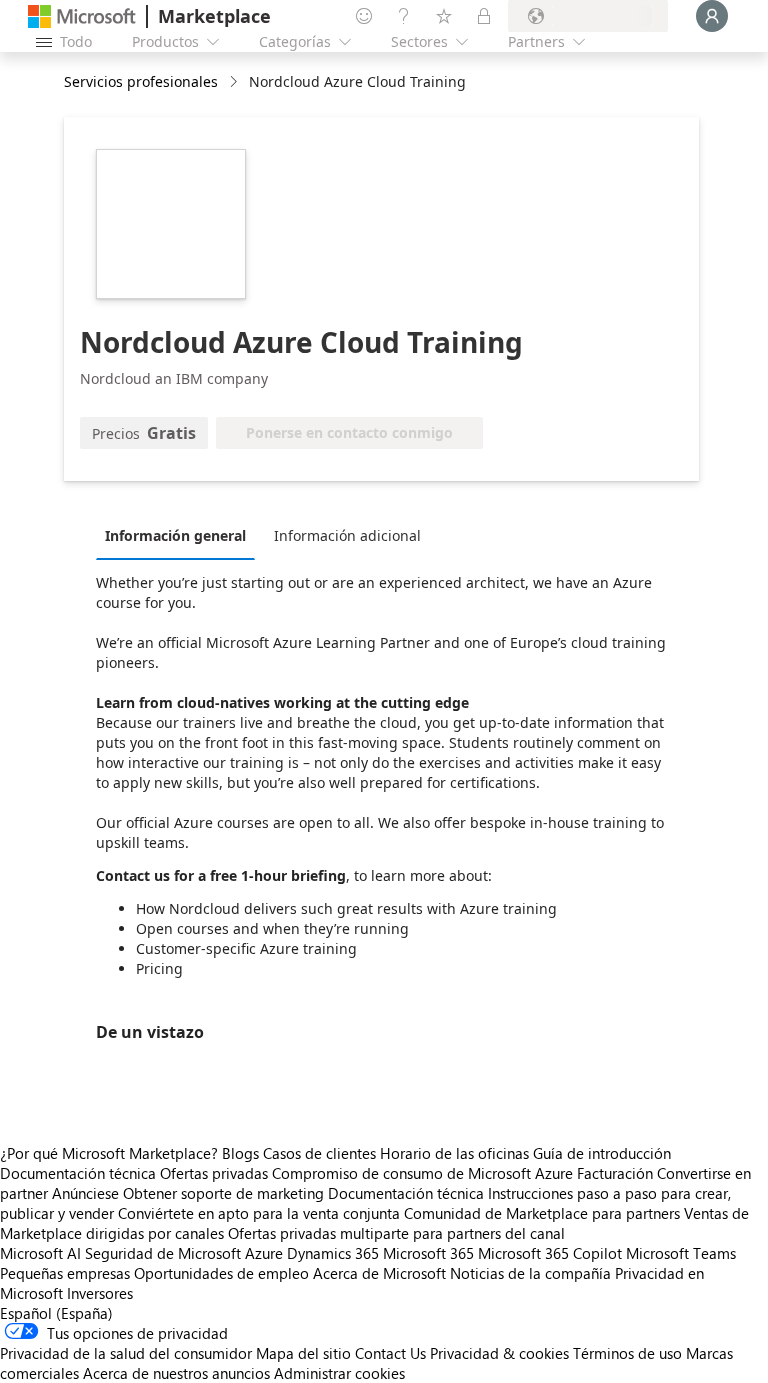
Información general (175, 535)
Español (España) (56, 1313)
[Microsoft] (82, 16)
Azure (264, 1253)
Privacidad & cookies (499, 1353)
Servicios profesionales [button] (141, 81)
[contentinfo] (235, 82)
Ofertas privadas (214, 1173)
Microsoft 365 (428, 1253)
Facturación (615, 1173)
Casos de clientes (319, 1153)
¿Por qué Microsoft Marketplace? (109, 1153)
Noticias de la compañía (530, 1273)
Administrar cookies (339, 1373)
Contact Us (390, 1353)
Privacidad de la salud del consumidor (126, 1353)
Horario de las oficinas (454, 1153)
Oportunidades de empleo (221, 1273)
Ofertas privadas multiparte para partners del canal (396, 1233)
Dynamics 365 (333, 1253)
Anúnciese (85, 1193)
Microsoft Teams (681, 1253)
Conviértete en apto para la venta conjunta (259, 1213)
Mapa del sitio (303, 1353)
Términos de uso (627, 1353)
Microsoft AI (40, 1253)
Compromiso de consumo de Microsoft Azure (424, 1173)
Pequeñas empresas (65, 1273)
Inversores (100, 1293)
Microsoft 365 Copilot (550, 1253)
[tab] (180, 535)
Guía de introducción (602, 1153)
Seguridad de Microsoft (163, 1253)
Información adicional (347, 535)
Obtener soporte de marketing (223, 1193)
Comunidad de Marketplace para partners (542, 1213)
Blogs (240, 1153)
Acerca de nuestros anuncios (176, 1373)
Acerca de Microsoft (379, 1273)
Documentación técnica (78, 1173)
